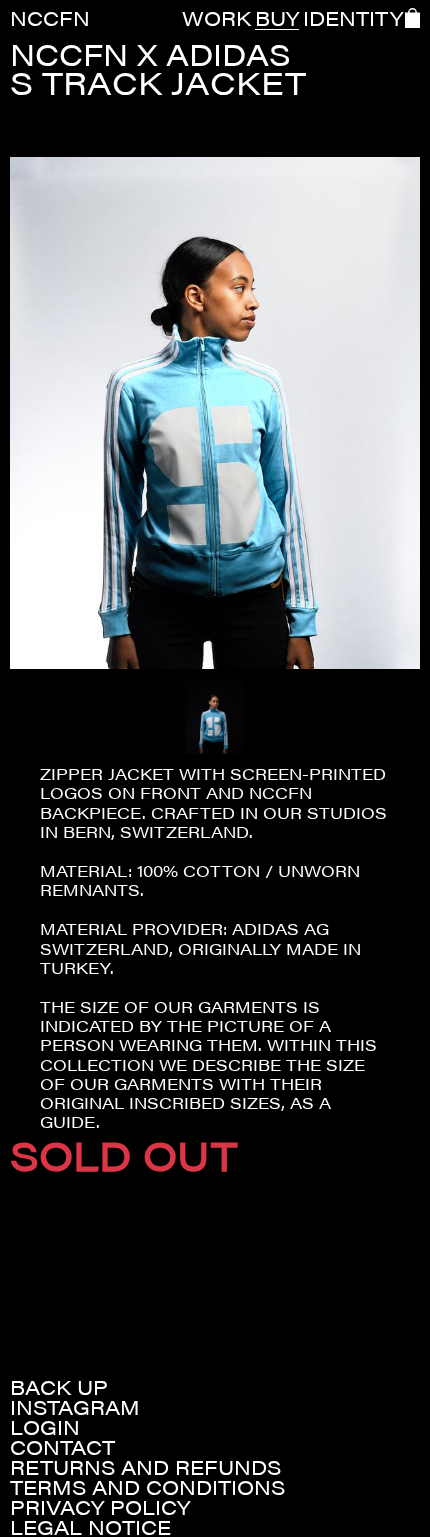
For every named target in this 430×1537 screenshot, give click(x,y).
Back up (59, 1387)
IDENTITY (353, 18)
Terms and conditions (147, 1487)
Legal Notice (90, 1527)
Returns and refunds (145, 1467)
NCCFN (50, 17)
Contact (62, 1447)
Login (45, 1427)
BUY (277, 18)
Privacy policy (100, 1507)
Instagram (75, 1407)
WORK (216, 18)
